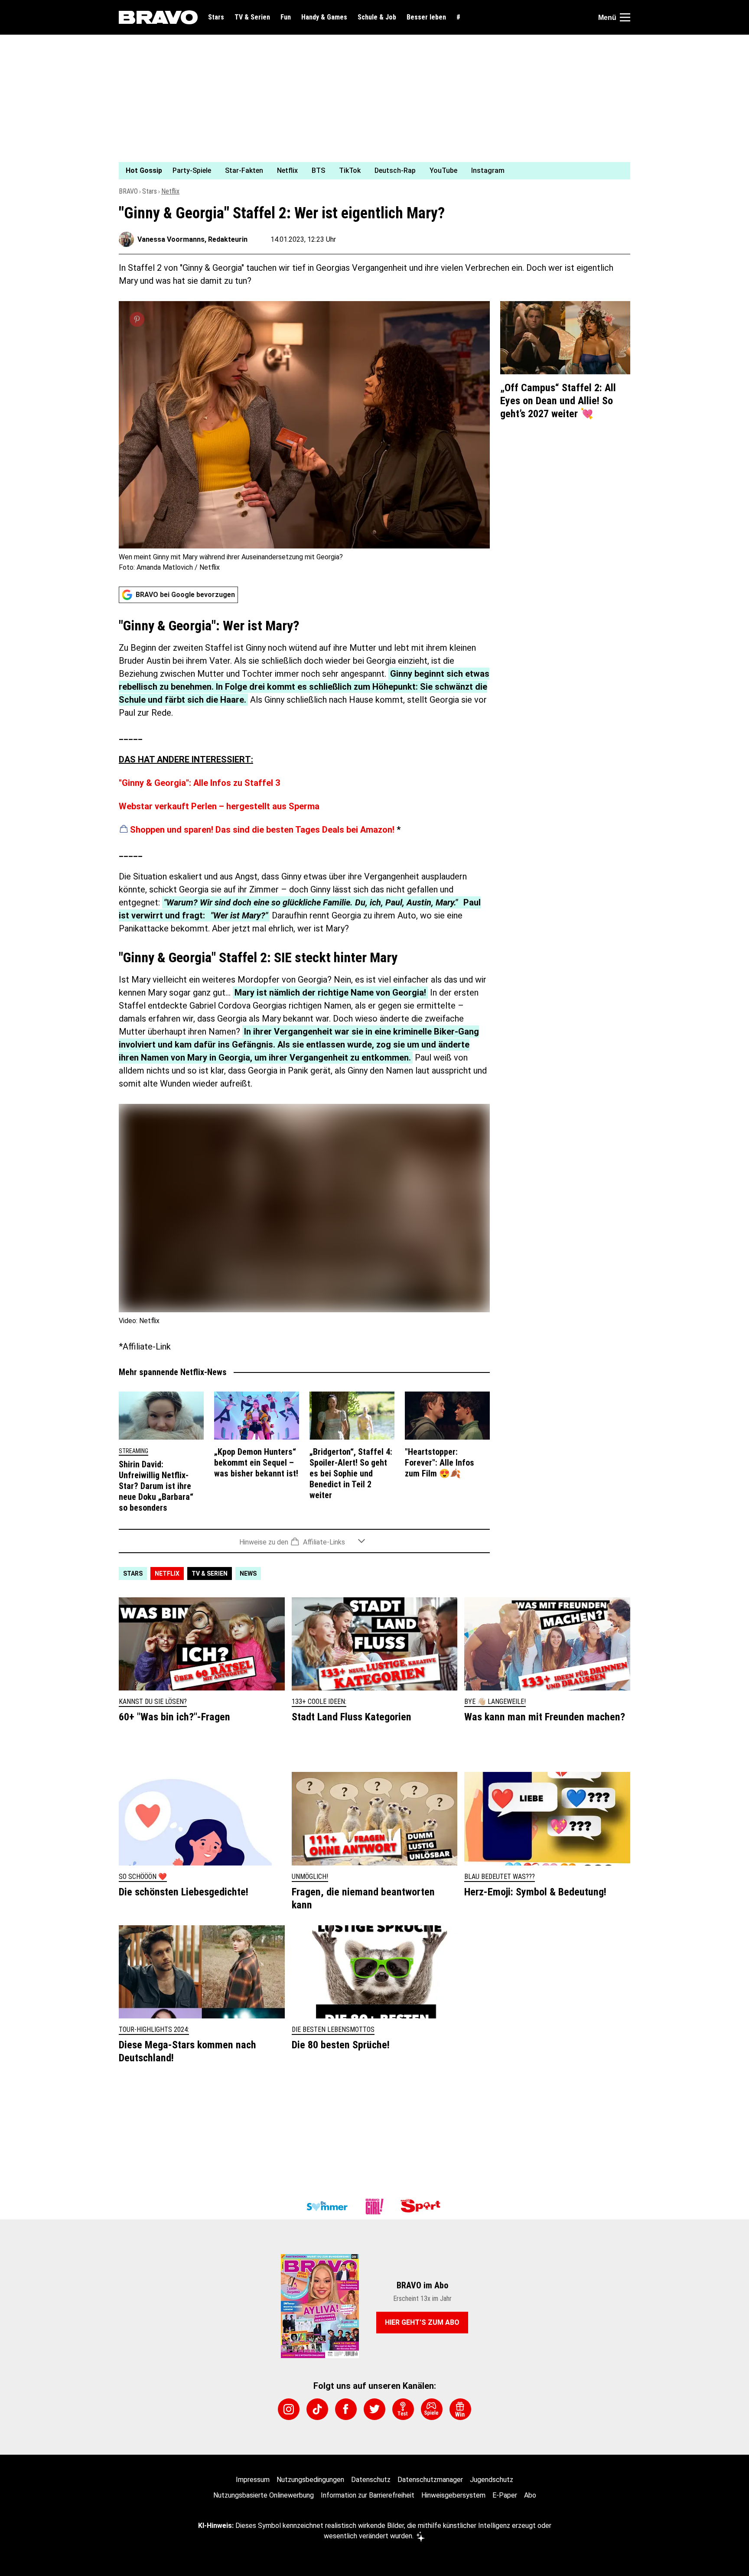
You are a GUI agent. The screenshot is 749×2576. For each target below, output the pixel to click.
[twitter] (374, 2409)
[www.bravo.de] (158, 17)
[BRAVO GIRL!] (374, 2206)
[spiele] (432, 2409)
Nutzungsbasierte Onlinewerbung (264, 2495)
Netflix (170, 191)
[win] (460, 2409)
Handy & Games (324, 17)
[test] (403, 2409)
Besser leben (426, 17)
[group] (369, 171)
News (248, 1574)
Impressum (253, 2480)
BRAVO (128, 191)
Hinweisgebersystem (453, 2495)
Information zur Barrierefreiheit (368, 2495)
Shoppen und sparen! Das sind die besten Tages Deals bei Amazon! (262, 830)
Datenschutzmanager (430, 2480)
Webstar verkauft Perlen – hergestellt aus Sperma (219, 806)
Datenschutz (371, 2480)
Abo (530, 2495)
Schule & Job (377, 17)
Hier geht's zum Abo (422, 2322)
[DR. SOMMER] (327, 2206)
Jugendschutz (492, 2480)
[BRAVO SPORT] (422, 2206)
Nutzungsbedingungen (310, 2480)
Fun (286, 17)
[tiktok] (317, 2409)
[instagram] (289, 2409)
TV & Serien (252, 17)
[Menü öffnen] (625, 17)
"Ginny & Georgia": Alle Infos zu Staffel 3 (199, 783)
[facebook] (346, 2409)
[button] (304, 1541)
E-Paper (505, 2495)
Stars (216, 17)
